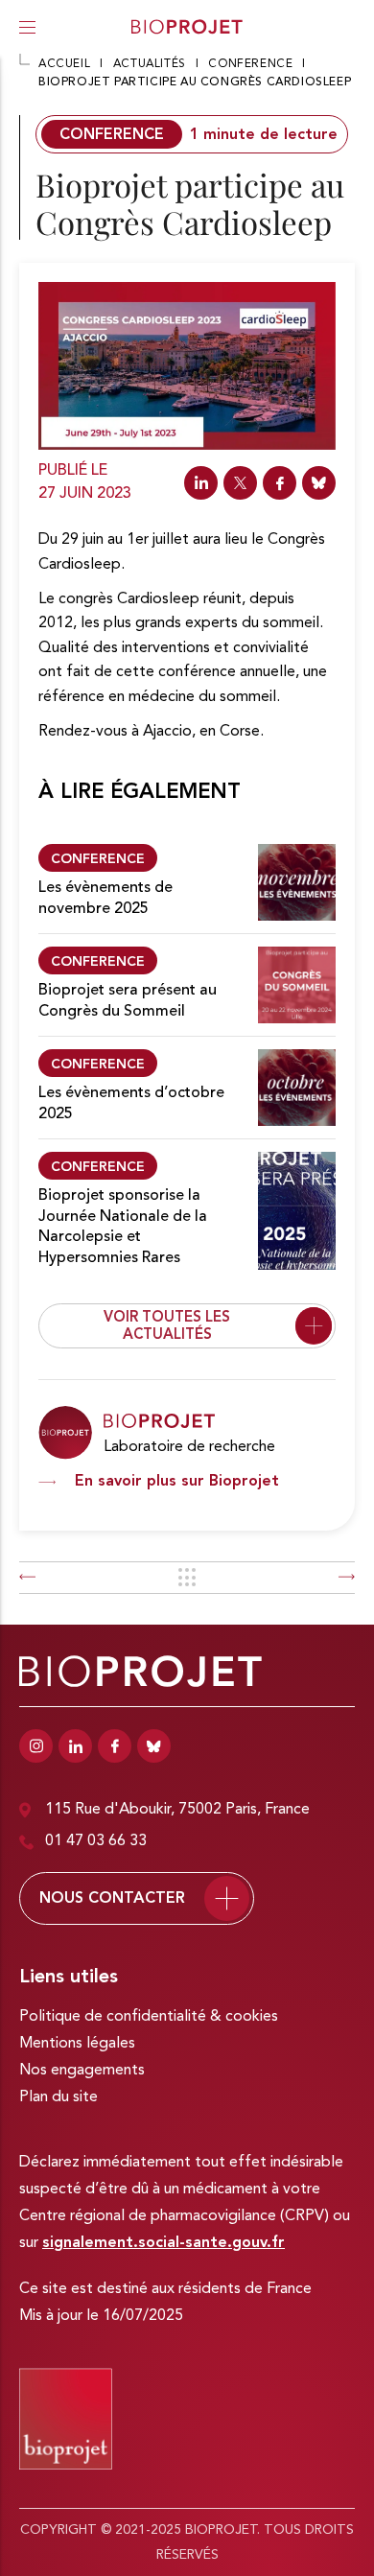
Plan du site (58, 2097)
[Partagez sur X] (240, 483)
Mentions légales (77, 2044)
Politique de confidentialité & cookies (149, 2017)
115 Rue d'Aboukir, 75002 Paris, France (177, 1810)
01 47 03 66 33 (96, 1841)
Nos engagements (82, 2071)
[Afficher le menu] (27, 27)
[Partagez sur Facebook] (280, 483)
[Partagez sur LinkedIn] (201, 483)
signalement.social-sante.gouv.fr (164, 2243)
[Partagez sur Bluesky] (319, 483)
